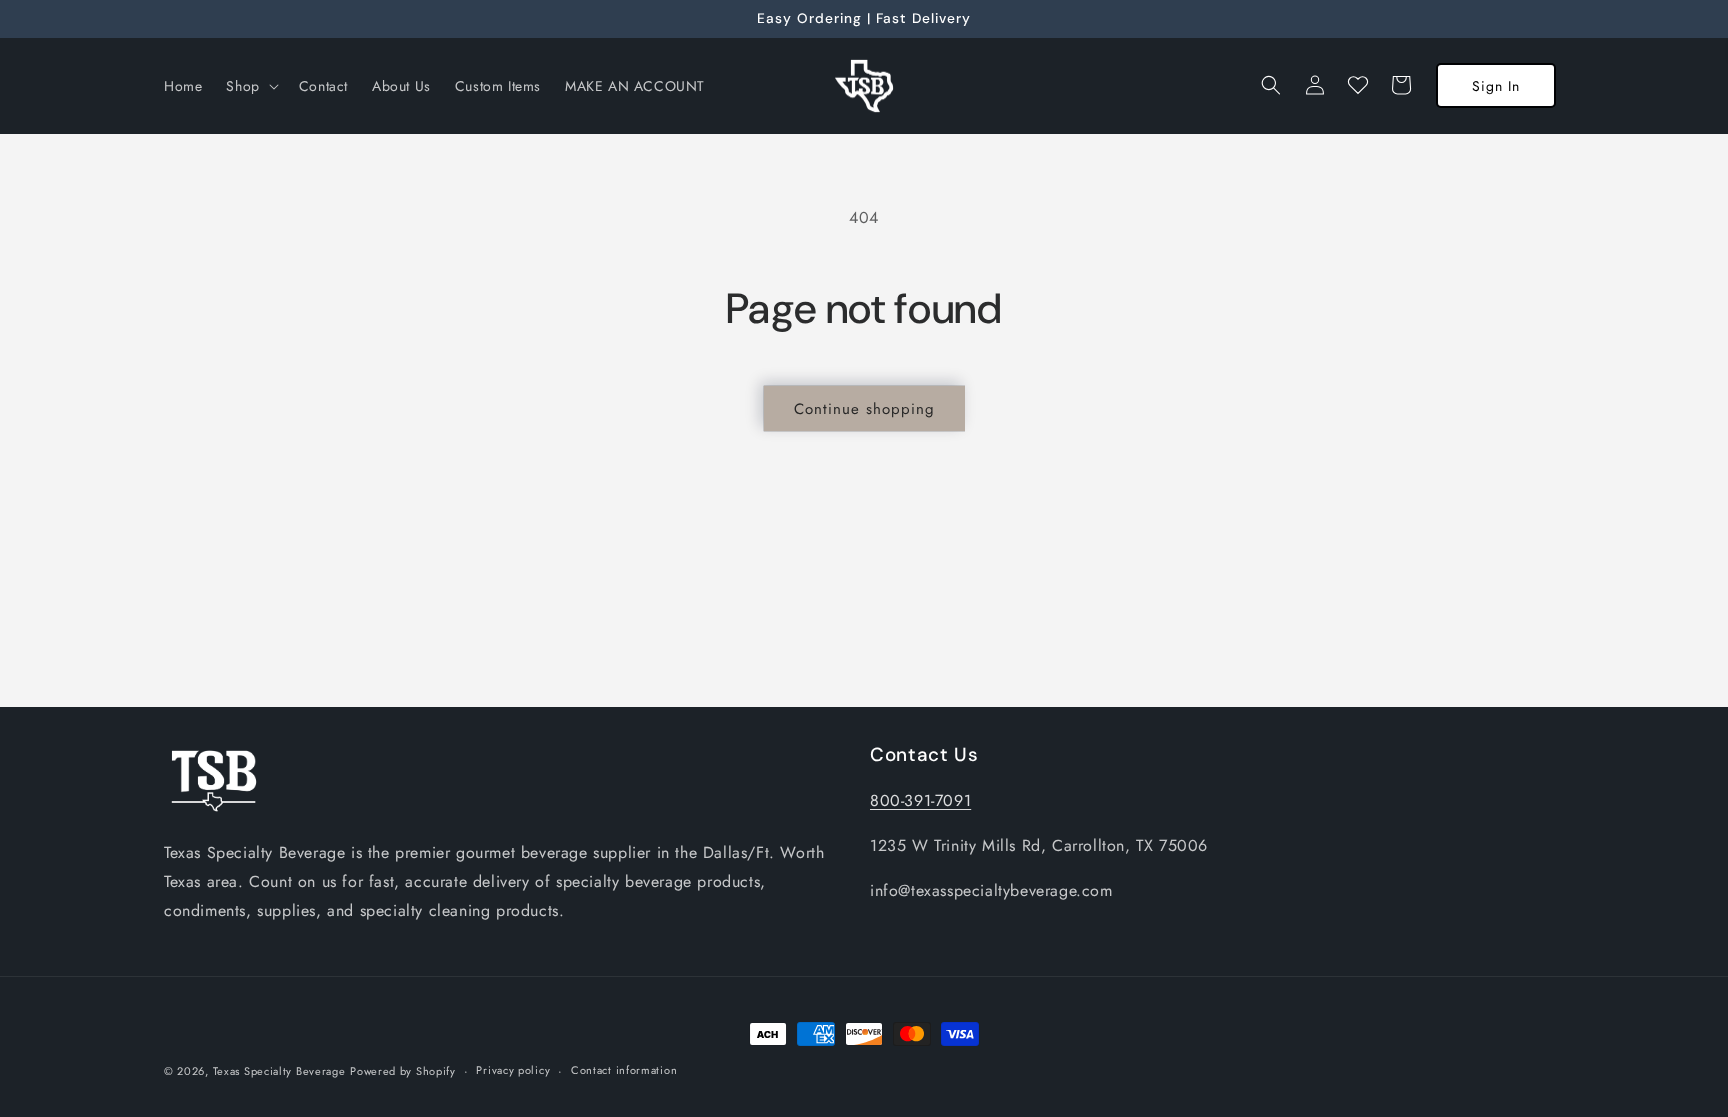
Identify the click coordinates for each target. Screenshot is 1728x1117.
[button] (250, 86)
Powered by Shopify (403, 1071)
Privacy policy (513, 1070)
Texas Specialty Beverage (279, 1071)
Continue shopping (864, 409)
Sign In (1496, 86)
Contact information (624, 1070)
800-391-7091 (920, 800)
